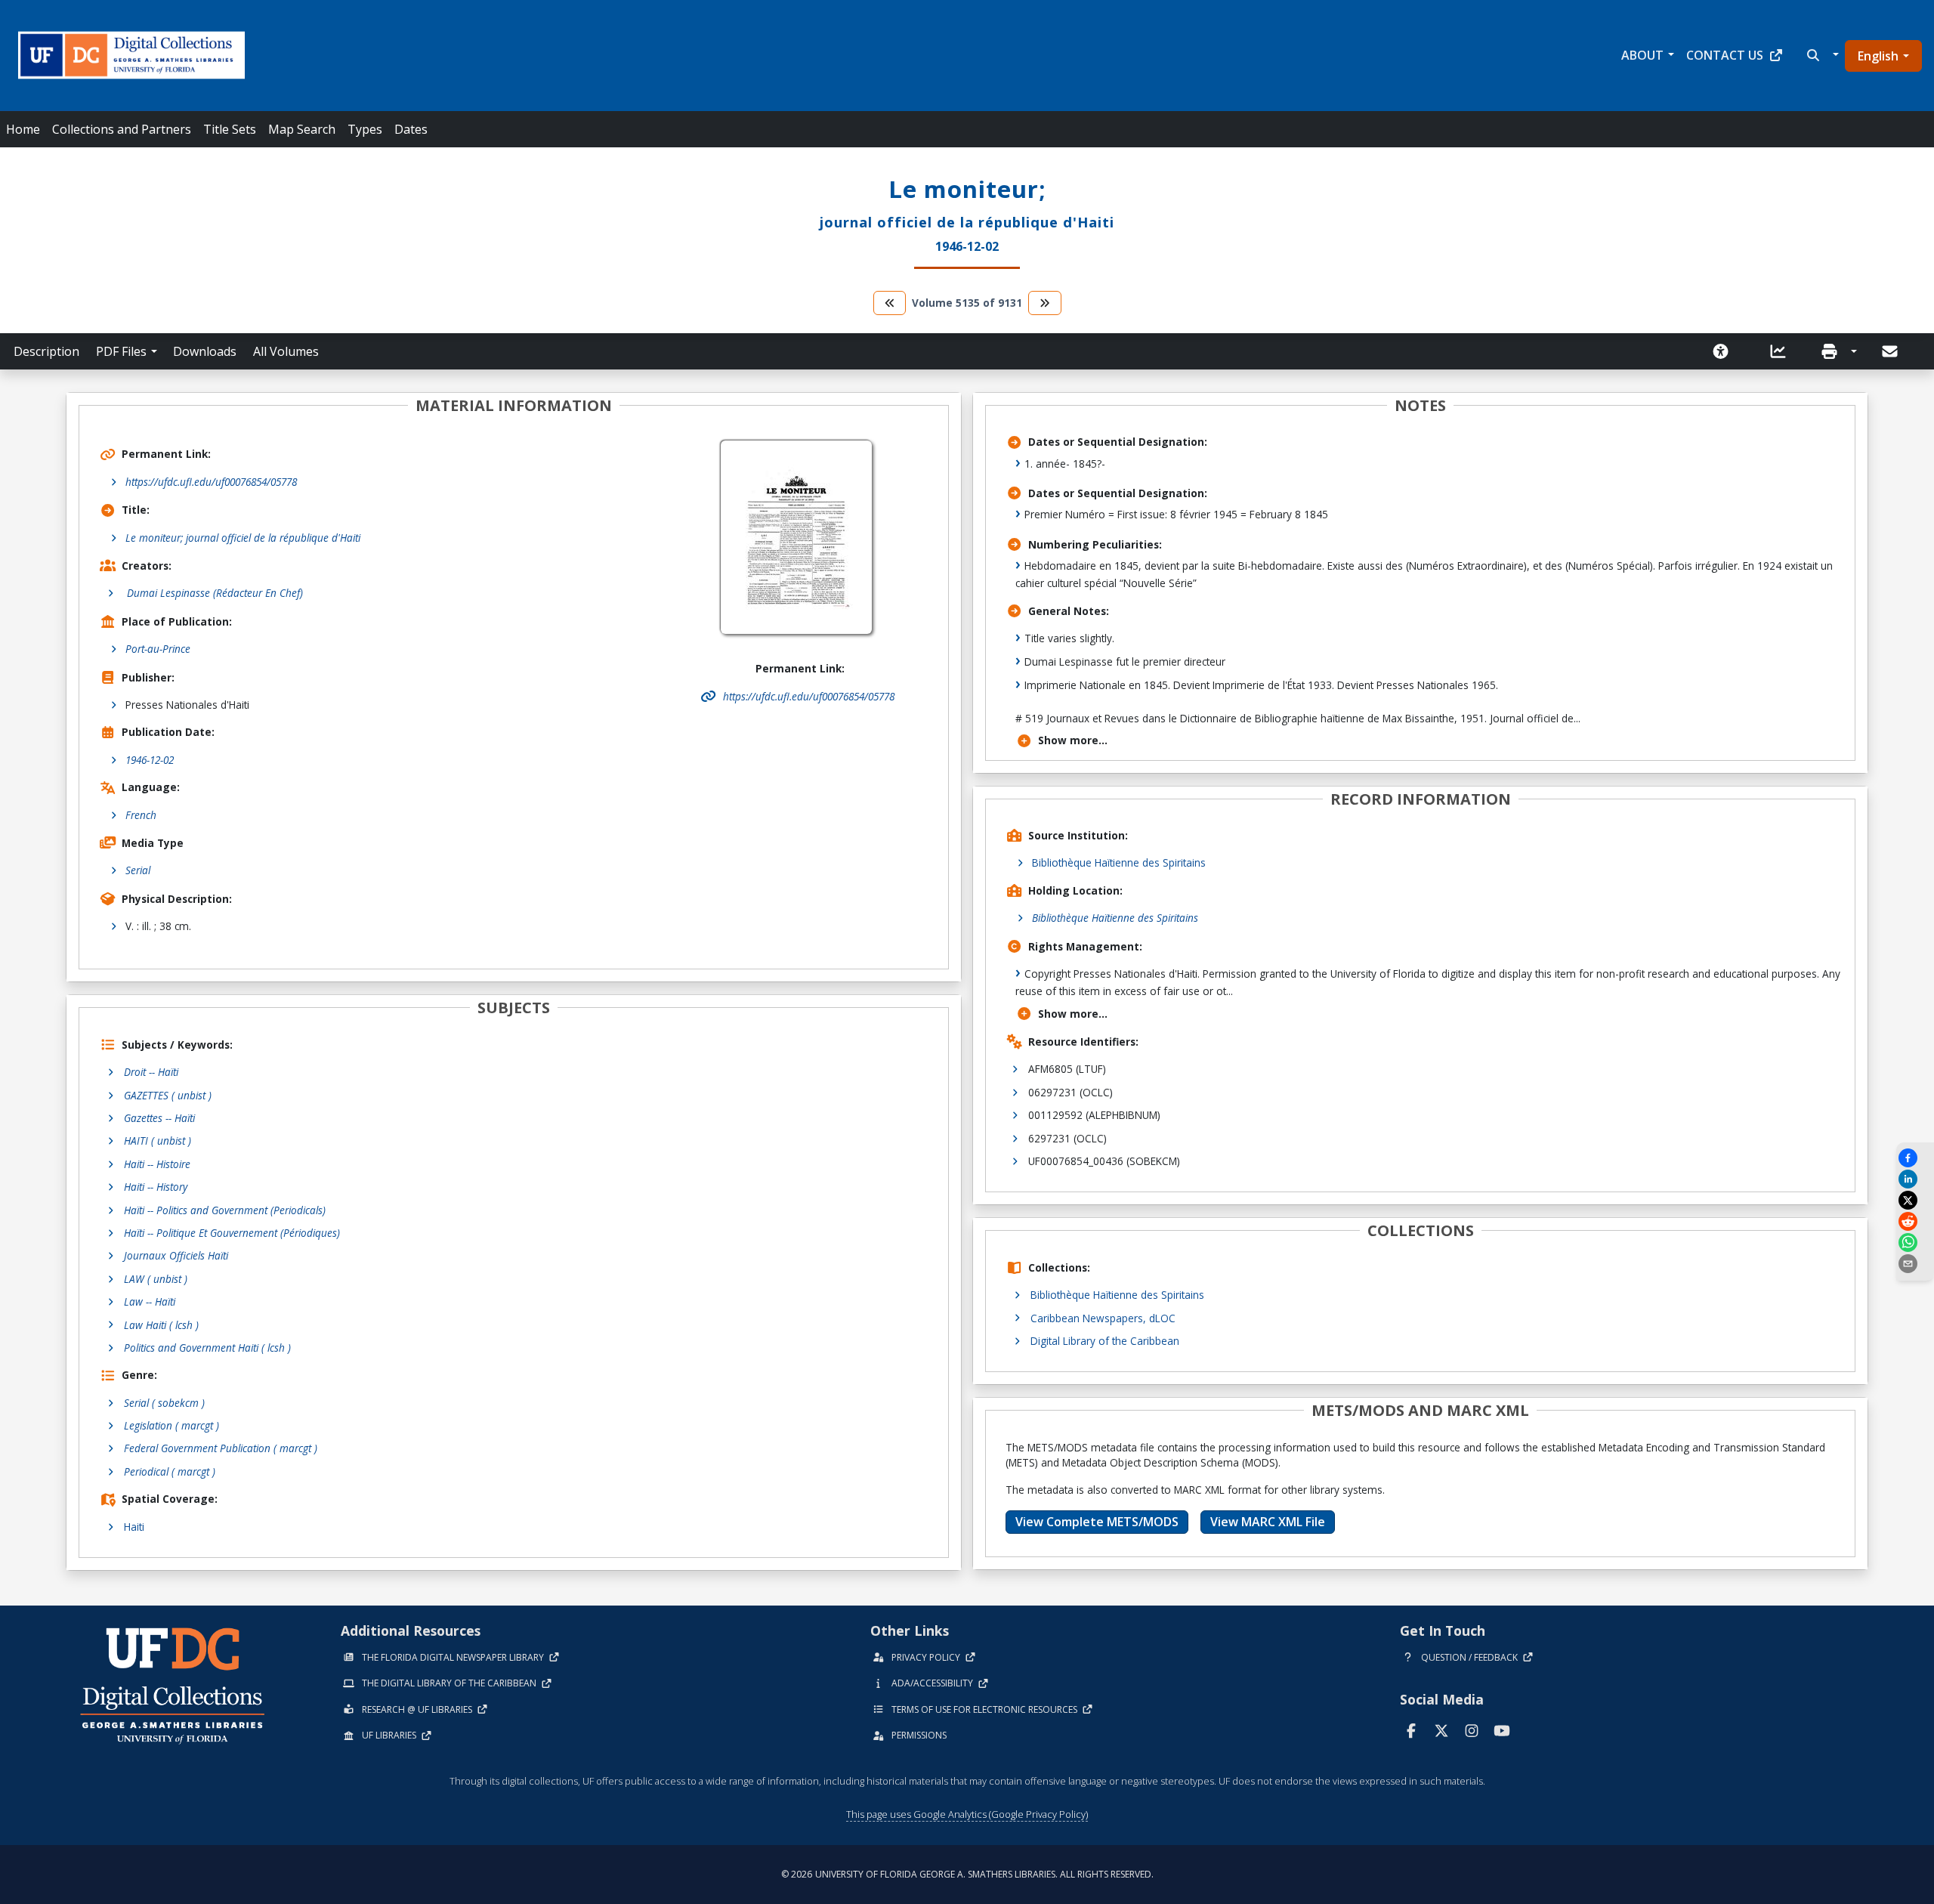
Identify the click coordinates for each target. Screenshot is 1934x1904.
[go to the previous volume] (890, 303)
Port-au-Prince (158, 649)
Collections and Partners (122, 129)
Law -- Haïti (150, 1301)
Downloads (205, 351)
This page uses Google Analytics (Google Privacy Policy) (967, 1814)
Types (365, 129)
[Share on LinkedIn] (1915, 1179)
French (141, 815)
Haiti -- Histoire (157, 1164)
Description (46, 351)
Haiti (134, 1527)
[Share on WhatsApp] (1915, 1243)
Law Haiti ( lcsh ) (161, 1325)
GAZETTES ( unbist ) (168, 1095)
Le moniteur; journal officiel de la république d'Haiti (243, 538)
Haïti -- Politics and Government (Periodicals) (225, 1210)
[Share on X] (1915, 1200)
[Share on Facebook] (1915, 1158)
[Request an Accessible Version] (1725, 351)
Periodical (170, 1471)
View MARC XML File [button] (1268, 1522)
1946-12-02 (150, 760)
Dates (411, 129)
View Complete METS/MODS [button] (1097, 1522)
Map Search (302, 129)
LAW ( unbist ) (156, 1279)
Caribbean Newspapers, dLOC (1103, 1318)
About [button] (1642, 55)
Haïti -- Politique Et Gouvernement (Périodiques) (232, 1233)
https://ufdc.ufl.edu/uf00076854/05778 (211, 482)
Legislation (171, 1425)
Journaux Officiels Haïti (176, 1255)
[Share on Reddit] (1915, 1221)
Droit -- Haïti (151, 1072)
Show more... (1073, 740)
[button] (1821, 55)
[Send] (1891, 351)
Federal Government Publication (221, 1448)
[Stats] (1783, 351)
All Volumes (286, 351)
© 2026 (967, 1874)
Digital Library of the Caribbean (1105, 1341)
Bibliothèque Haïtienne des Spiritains (1119, 862)
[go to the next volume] (1045, 303)
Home (23, 129)
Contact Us (1725, 55)
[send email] (1915, 1264)
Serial (138, 870)
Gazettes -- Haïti (159, 1118)
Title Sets (230, 129)
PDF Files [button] (121, 351)
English (1878, 56)
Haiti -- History (156, 1187)
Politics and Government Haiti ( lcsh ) (207, 1348)
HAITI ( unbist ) (158, 1141)
